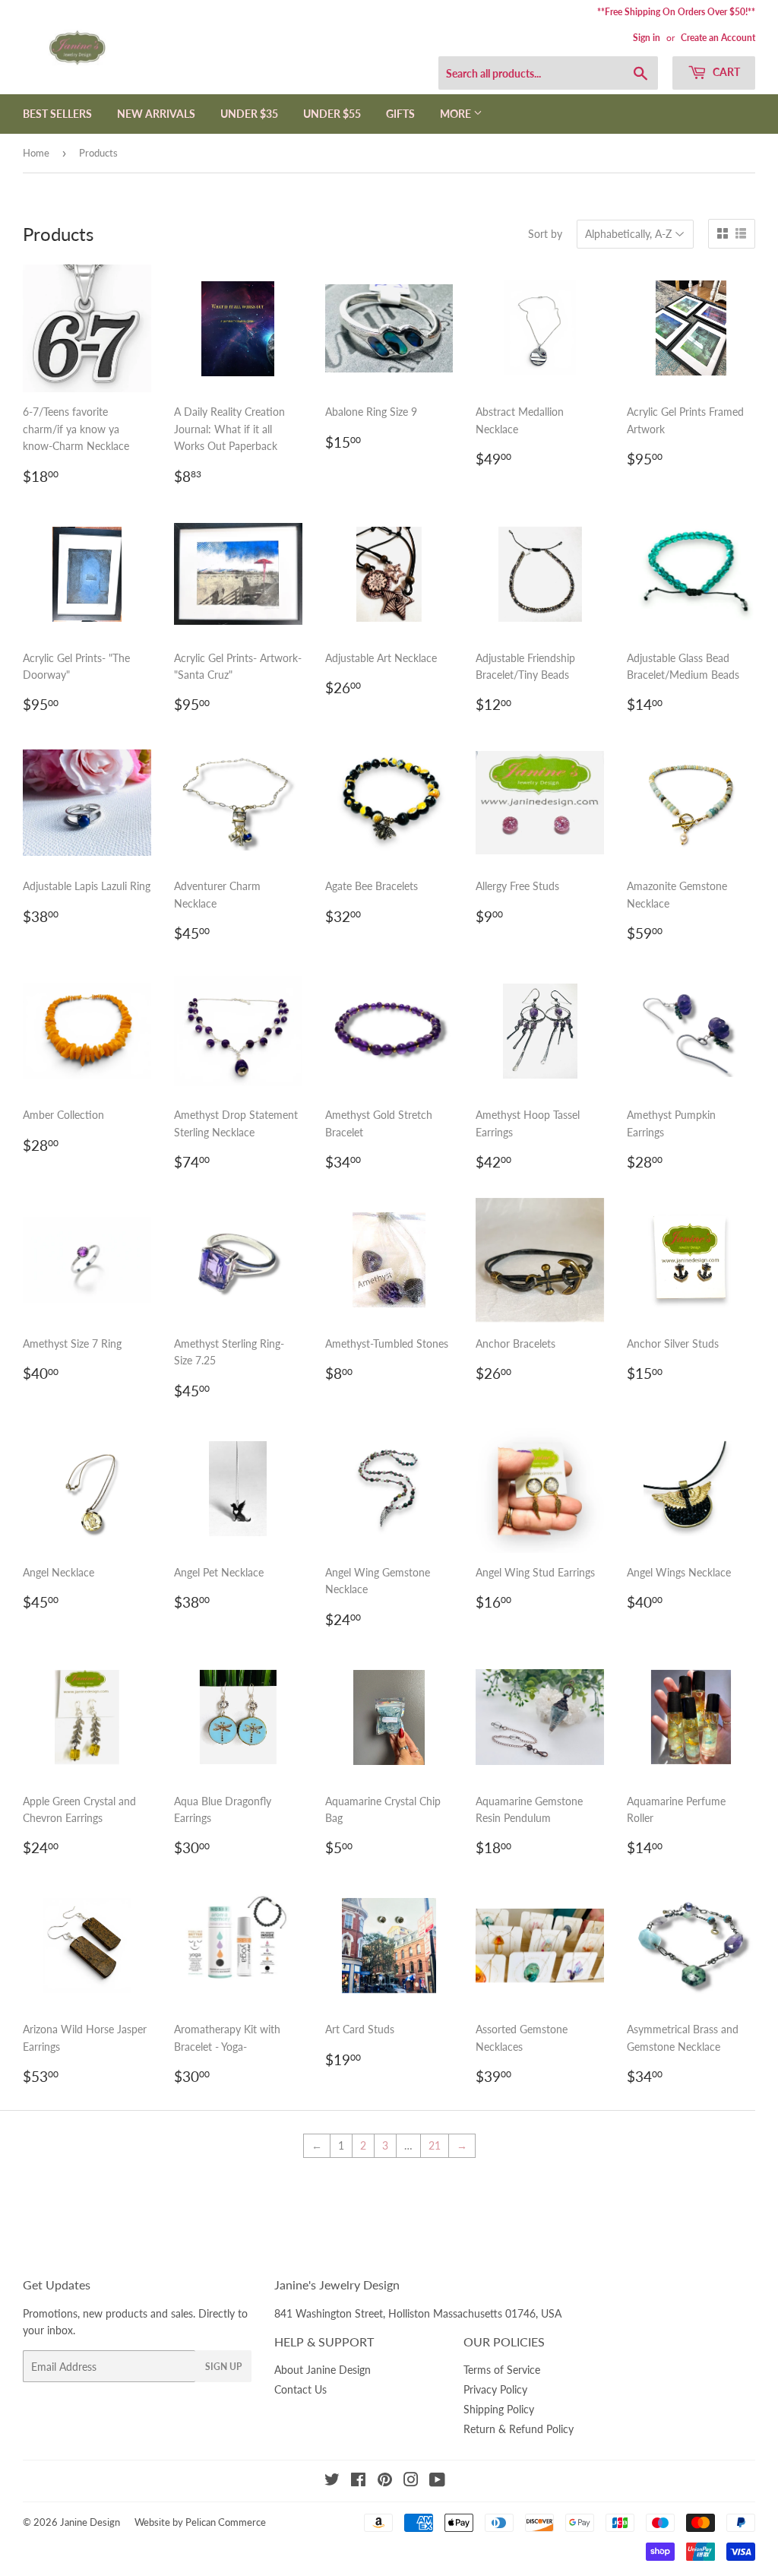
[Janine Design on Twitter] (332, 2481)
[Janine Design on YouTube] (437, 2481)
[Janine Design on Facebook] (358, 2481)
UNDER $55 (332, 114)
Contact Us (300, 2389)
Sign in (647, 38)
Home (36, 153)
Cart (725, 72)
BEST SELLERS (57, 114)
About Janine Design (323, 2370)
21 (435, 2145)
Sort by (545, 234)
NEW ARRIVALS (156, 114)
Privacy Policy (495, 2389)
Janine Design (90, 2522)
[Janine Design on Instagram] (411, 2481)
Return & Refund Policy (519, 2429)
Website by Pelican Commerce (200, 2522)
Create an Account (718, 38)
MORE (457, 114)
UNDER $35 (249, 114)
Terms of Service (502, 2370)
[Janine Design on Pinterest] (385, 2481)
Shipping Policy (499, 2409)
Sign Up (223, 2367)
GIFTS (400, 114)
